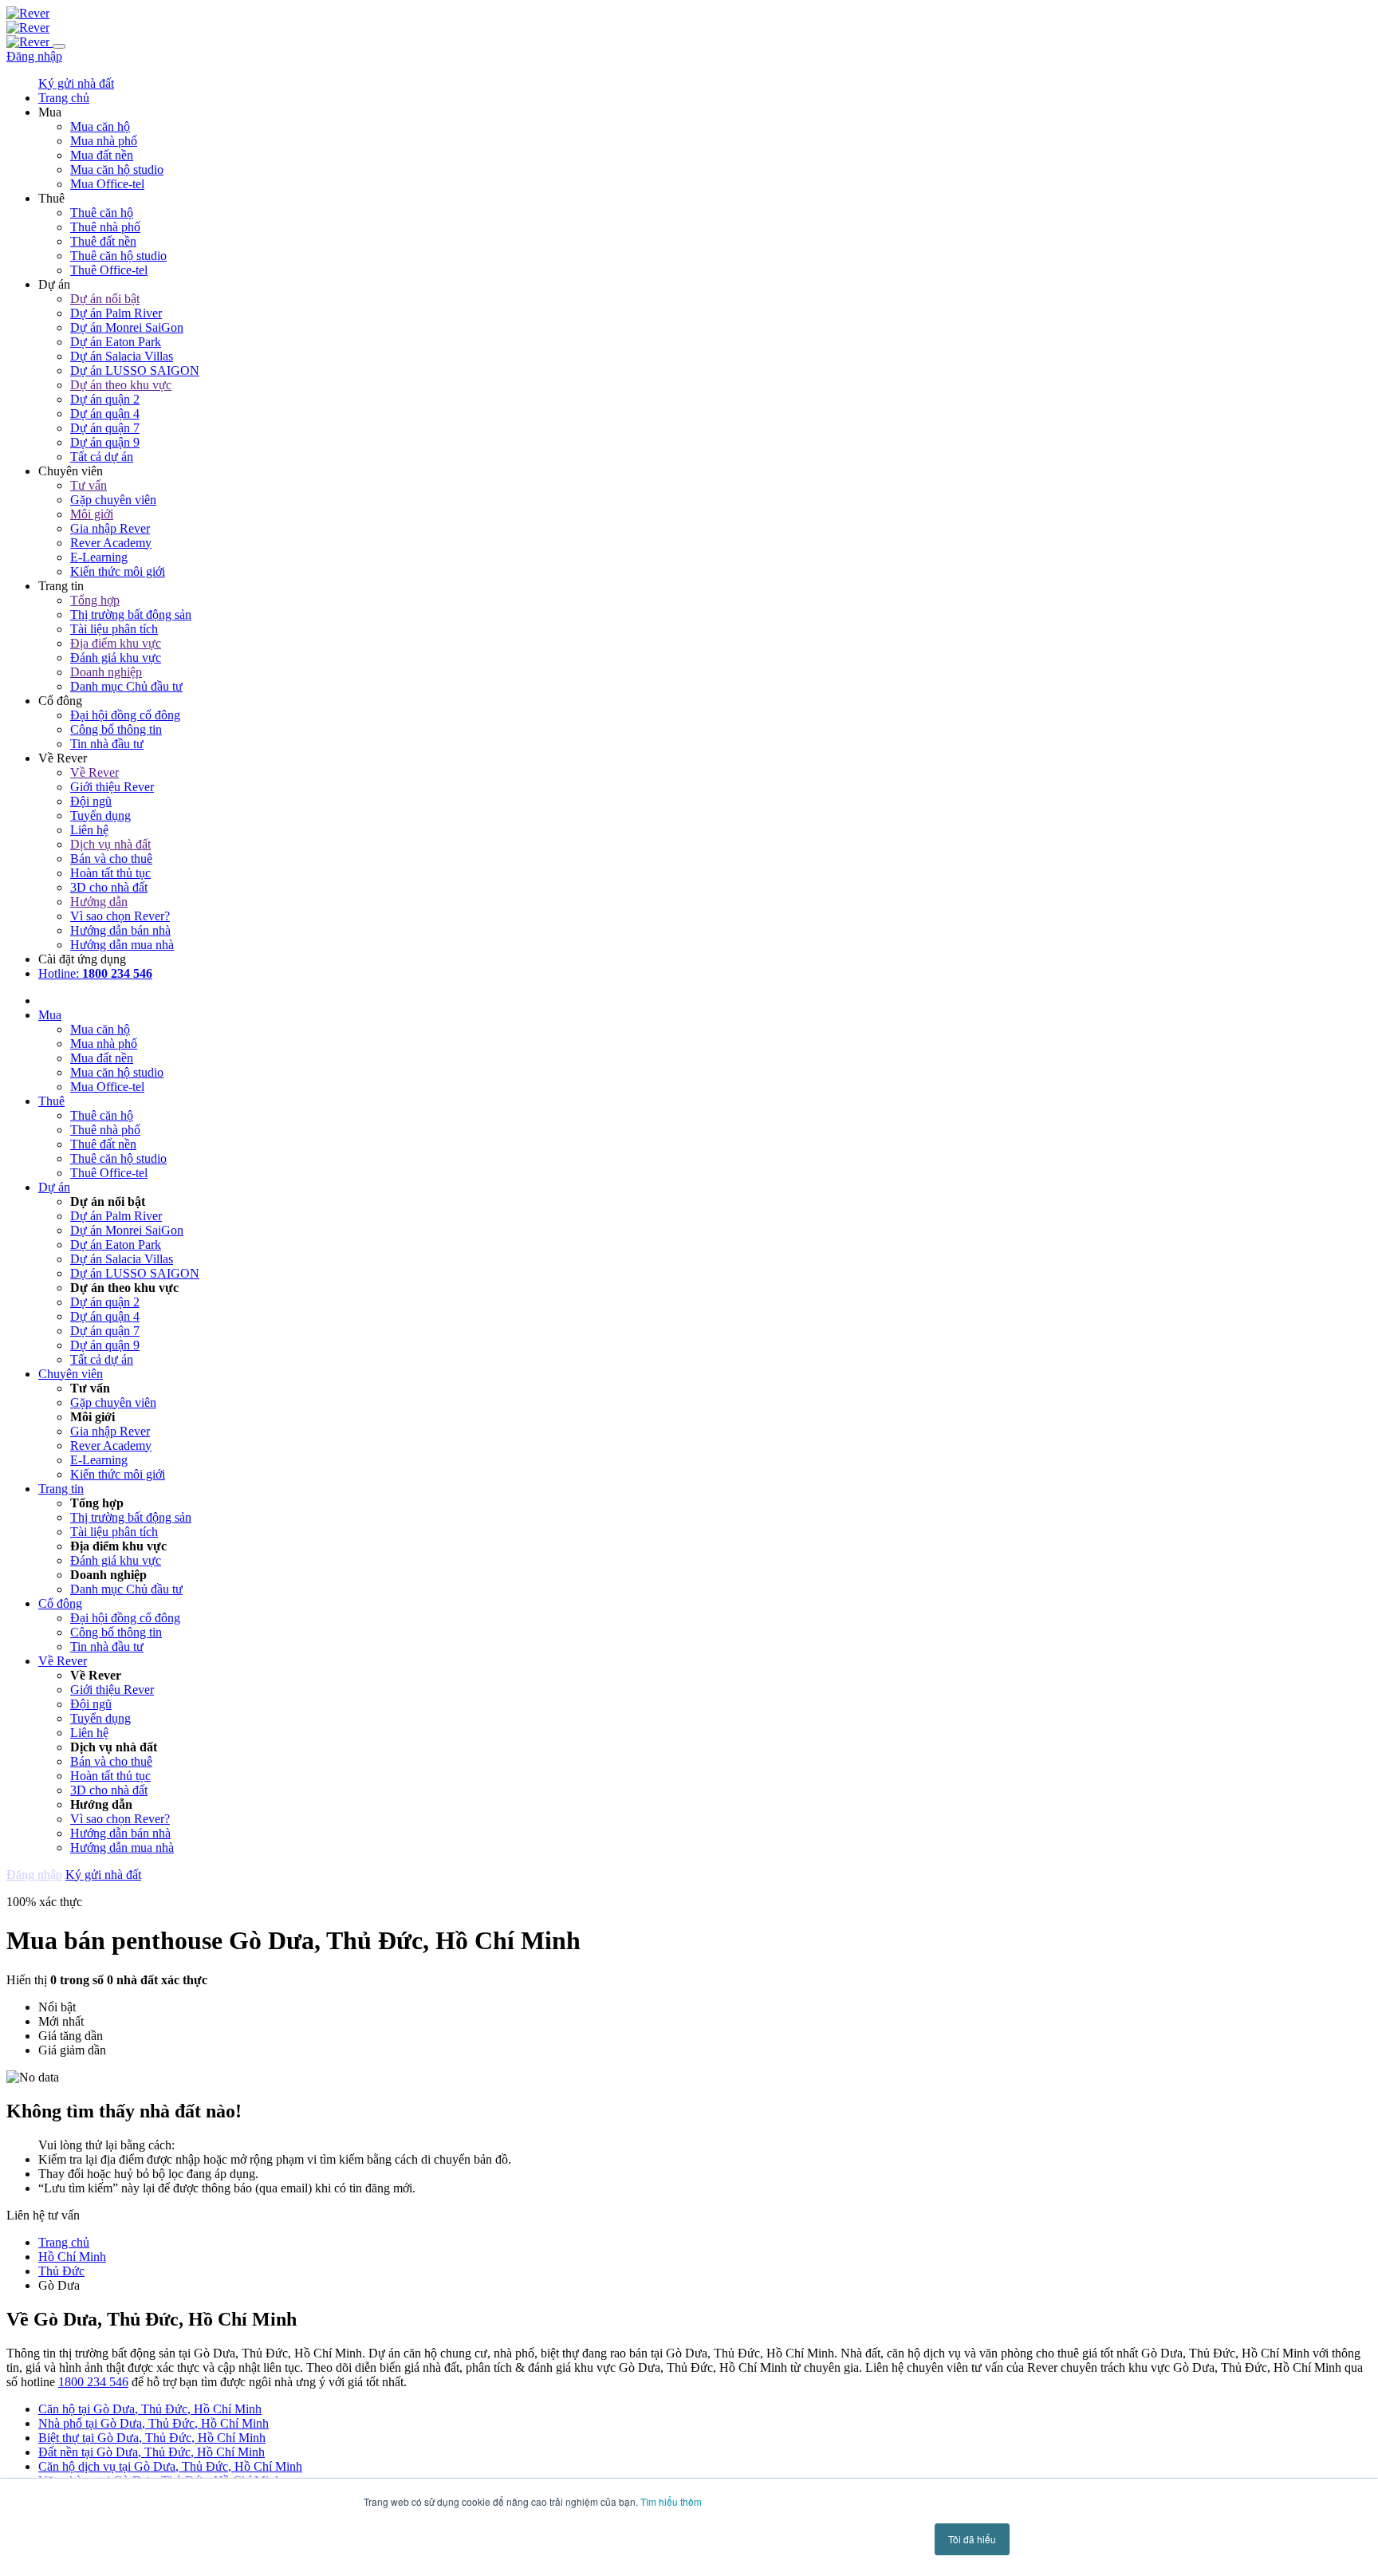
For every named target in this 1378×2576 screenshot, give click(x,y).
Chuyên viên (71, 1374)
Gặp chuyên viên (113, 500)
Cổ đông (60, 1603)
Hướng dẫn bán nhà (120, 930)
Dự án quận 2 (105, 399)
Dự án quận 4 (105, 414)
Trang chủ (64, 2242)
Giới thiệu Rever (112, 787)
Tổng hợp (95, 600)
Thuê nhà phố (105, 227)
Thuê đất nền (103, 241)
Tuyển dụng (100, 815)
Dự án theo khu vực (121, 385)
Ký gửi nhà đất (76, 83)
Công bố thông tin (116, 729)
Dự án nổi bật (105, 299)
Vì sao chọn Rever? (120, 916)
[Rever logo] (28, 13)
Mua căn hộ (100, 126)
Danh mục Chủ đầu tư (126, 686)
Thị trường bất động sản (131, 614)
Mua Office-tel (107, 184)
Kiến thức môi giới (118, 571)
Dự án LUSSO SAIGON (135, 370)
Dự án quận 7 (105, 428)
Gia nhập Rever (110, 528)
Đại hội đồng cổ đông (125, 715)
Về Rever (94, 772)
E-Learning (99, 557)
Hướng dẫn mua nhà (122, 945)
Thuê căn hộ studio (118, 256)
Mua (50, 1015)
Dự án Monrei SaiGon (127, 327)
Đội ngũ (91, 801)
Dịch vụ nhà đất (110, 844)
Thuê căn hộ (102, 213)
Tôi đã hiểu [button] (972, 2539)
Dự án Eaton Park (116, 342)
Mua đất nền (102, 155)
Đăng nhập (34, 56)
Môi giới (92, 514)
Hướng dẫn (99, 902)
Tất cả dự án (102, 457)
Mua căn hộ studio (117, 169)
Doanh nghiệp (106, 672)
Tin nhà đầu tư (107, 744)
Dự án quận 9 (105, 442)
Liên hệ (89, 830)
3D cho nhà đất (109, 887)
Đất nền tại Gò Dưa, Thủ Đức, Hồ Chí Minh (152, 2452)
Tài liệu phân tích (114, 629)
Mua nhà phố (104, 141)
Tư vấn (89, 485)
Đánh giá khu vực (116, 658)
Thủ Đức (61, 2271)
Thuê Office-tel (109, 270)
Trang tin (61, 1489)
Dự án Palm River (116, 313)
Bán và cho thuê (111, 859)
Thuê (51, 1101)
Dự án (54, 1187)
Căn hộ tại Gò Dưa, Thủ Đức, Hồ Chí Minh (150, 2409)
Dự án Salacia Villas (122, 356)
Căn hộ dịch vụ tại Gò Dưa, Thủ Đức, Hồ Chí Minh (170, 2466)
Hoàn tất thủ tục (110, 873)
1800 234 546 (93, 2382)
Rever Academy (111, 543)
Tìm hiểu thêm (671, 2501)
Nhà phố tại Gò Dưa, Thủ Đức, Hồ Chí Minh (154, 2423)
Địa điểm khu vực (116, 643)
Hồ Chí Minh (72, 2257)
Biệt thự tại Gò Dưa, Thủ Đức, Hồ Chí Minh (152, 2438)
